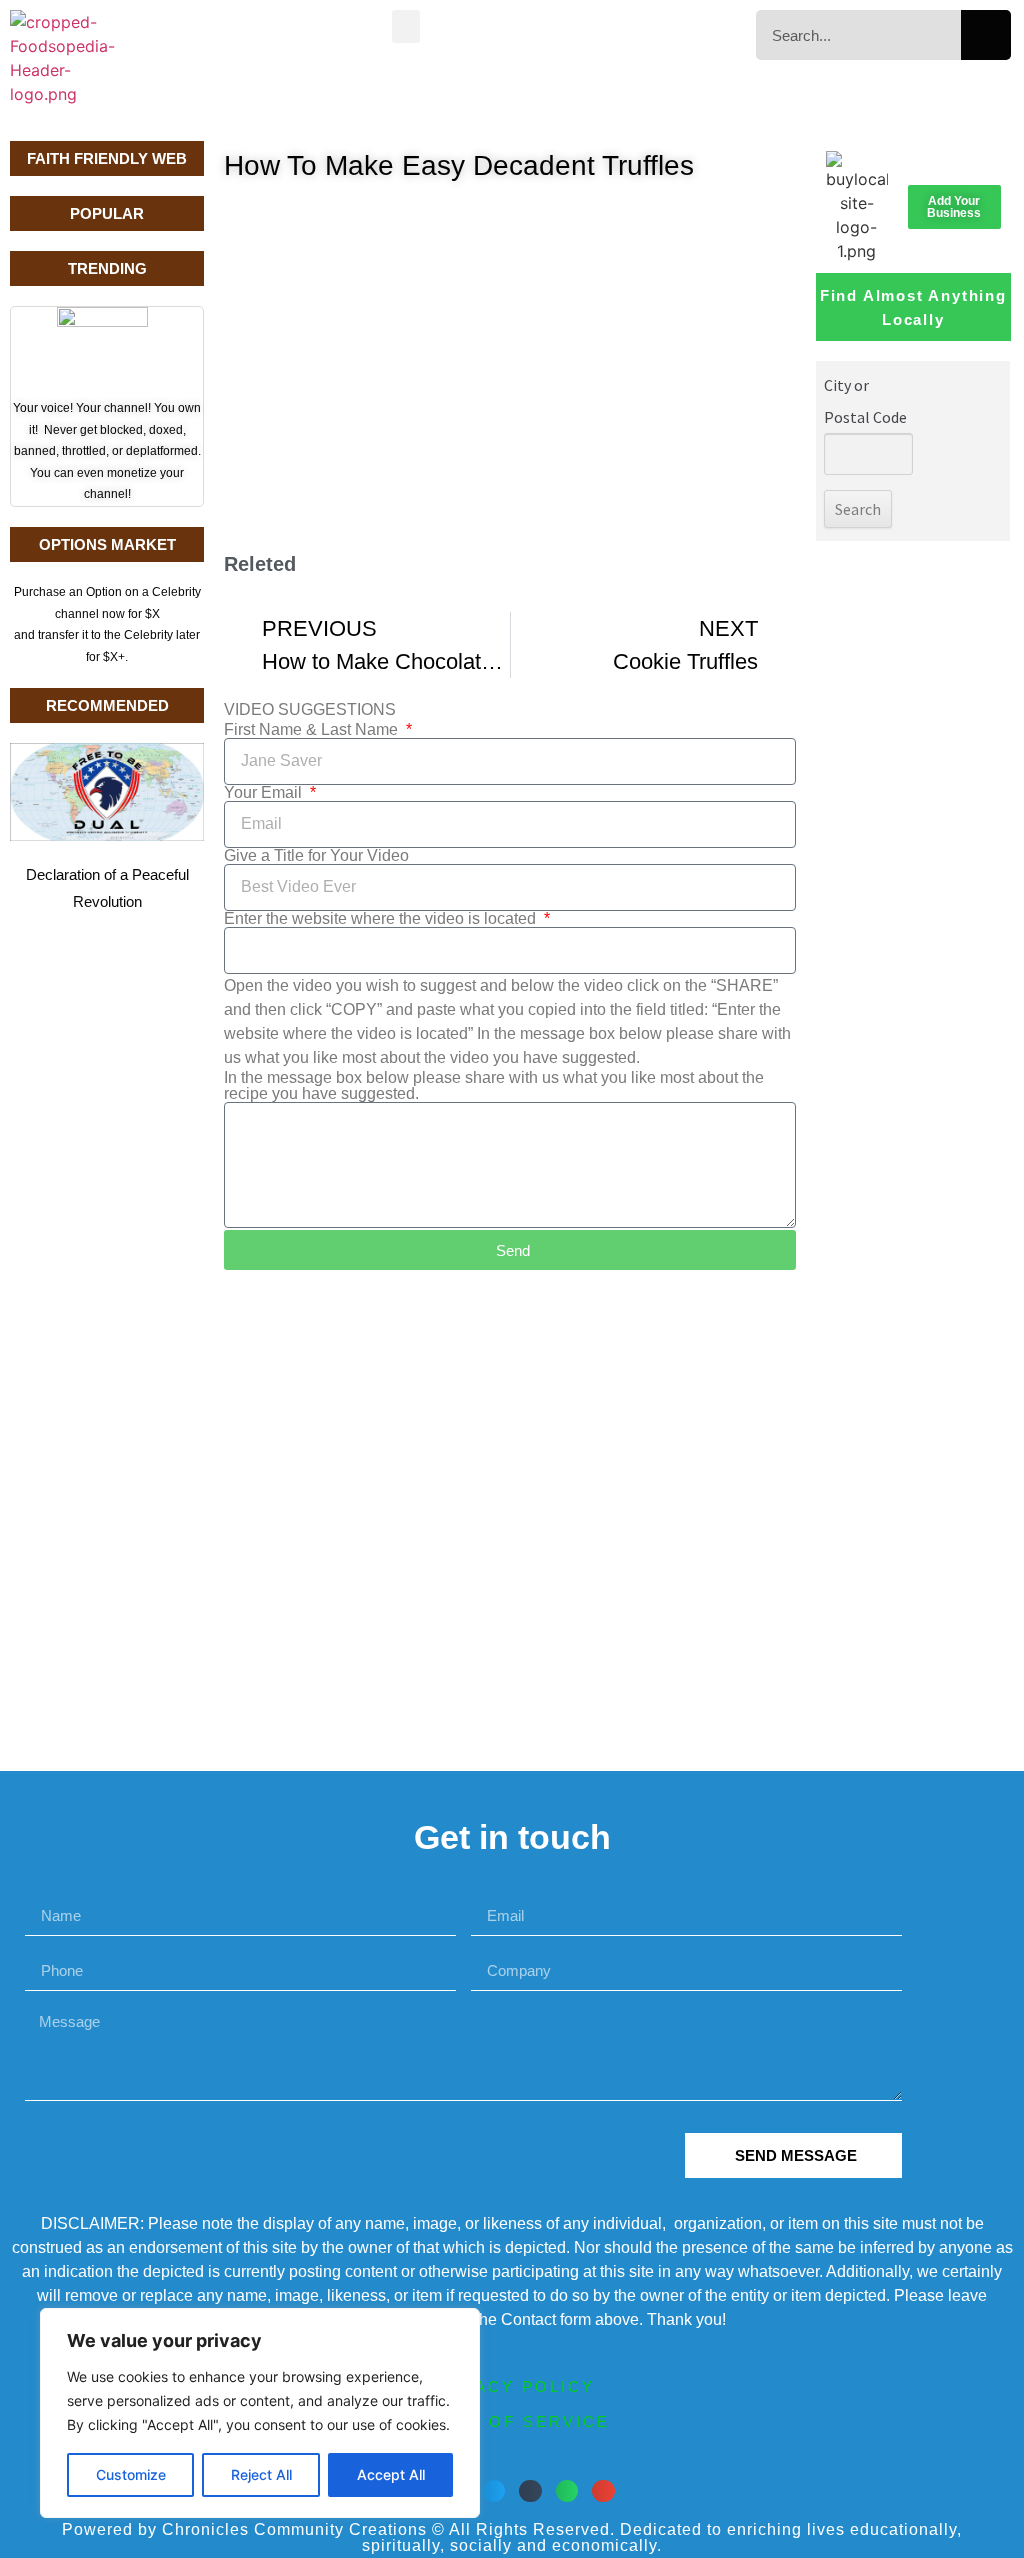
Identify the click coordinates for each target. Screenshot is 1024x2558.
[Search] (986, 35)
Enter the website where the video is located (382, 919)
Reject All (261, 2474)
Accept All (391, 2474)
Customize (131, 2474)
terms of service (512, 2421)
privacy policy (512, 2386)
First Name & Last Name (313, 730)
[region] (260, 2413)
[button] (406, 26)
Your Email (265, 793)
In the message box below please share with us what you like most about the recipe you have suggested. (494, 1086)
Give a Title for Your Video (316, 856)
